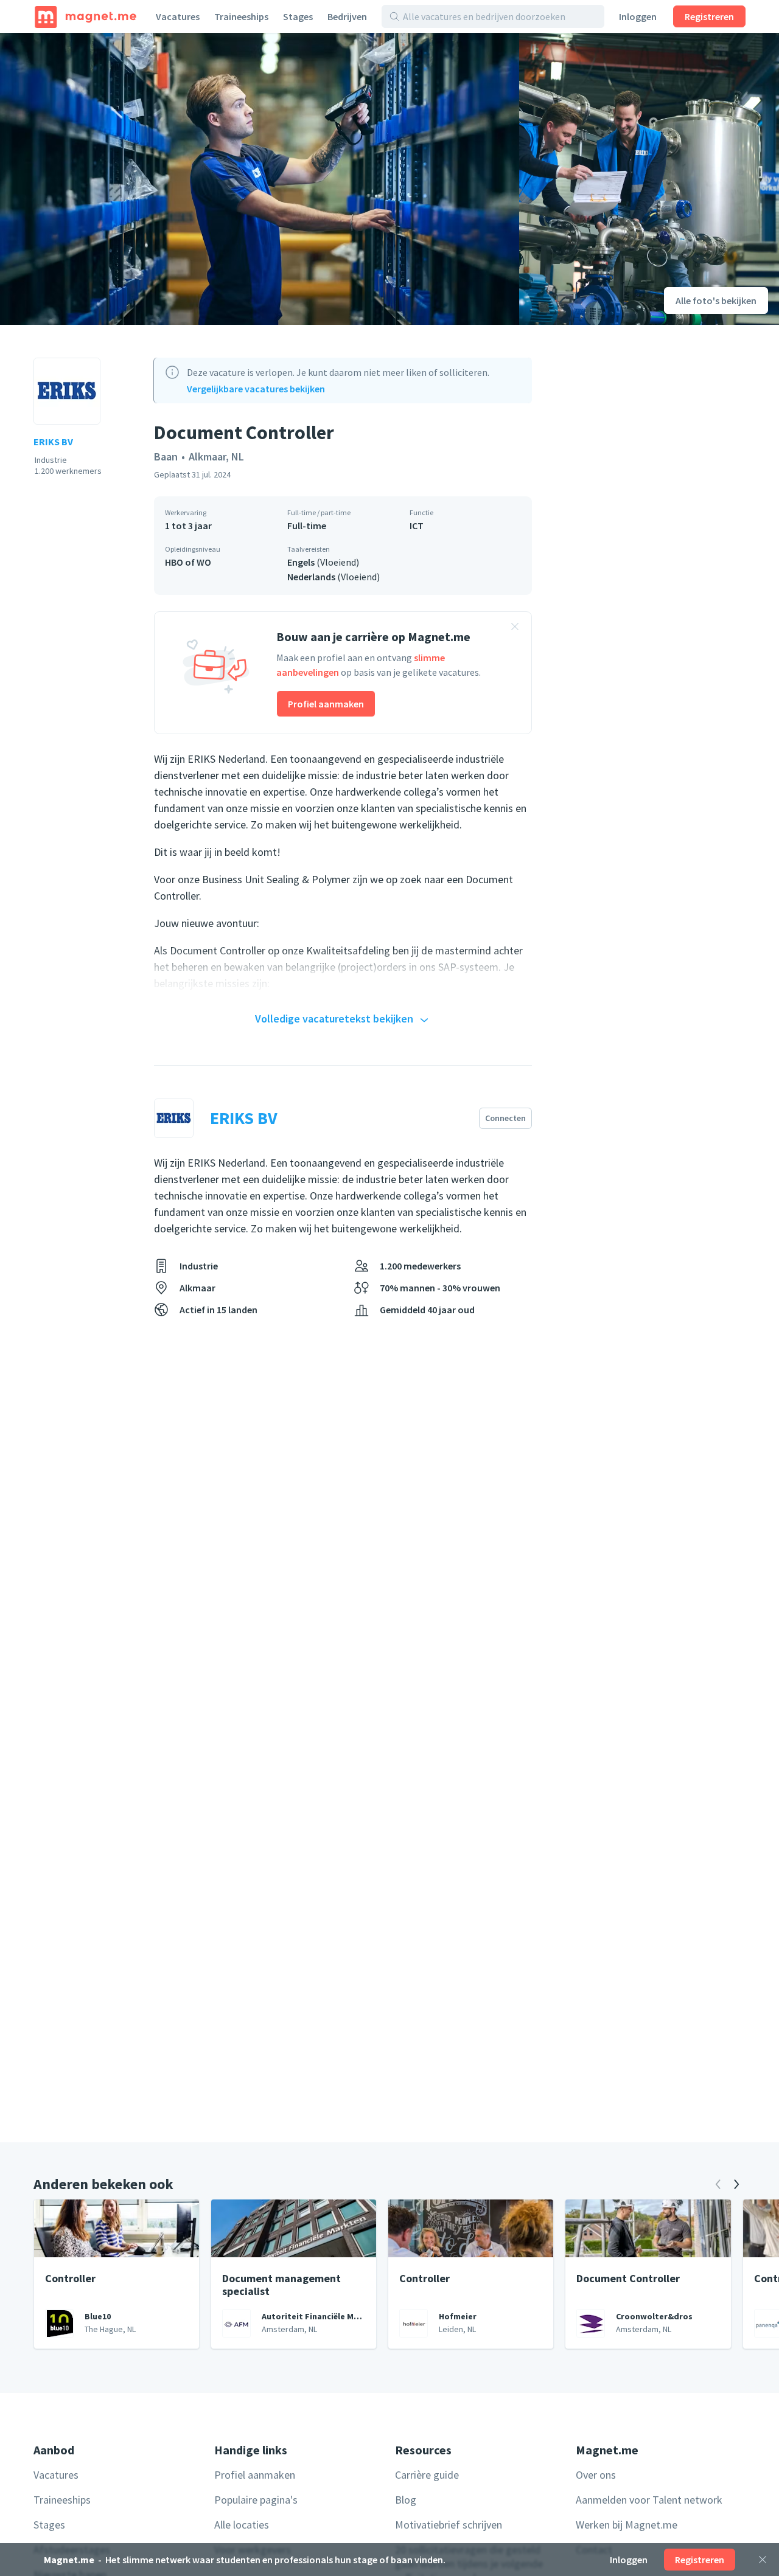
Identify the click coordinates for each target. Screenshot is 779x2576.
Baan (166, 457)
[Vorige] (718, 2184)
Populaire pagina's (256, 2500)
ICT (417, 526)
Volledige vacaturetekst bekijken (334, 1019)
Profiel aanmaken (326, 704)
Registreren (709, 16)
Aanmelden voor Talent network (649, 2500)
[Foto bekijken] (260, 179)
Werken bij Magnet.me (627, 2525)
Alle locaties (242, 2525)
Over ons (596, 2475)
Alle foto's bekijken (716, 300)
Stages (298, 16)
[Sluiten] (763, 2560)
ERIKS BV (53, 442)
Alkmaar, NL (216, 457)
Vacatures (178, 16)
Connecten (505, 1118)
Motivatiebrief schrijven (449, 2525)
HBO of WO (188, 562)
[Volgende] (736, 2184)
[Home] (86, 16)
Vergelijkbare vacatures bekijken (256, 389)
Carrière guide (427, 2475)
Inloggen (638, 16)
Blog (406, 2500)
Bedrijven (347, 16)
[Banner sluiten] (515, 628)
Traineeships (241, 16)
